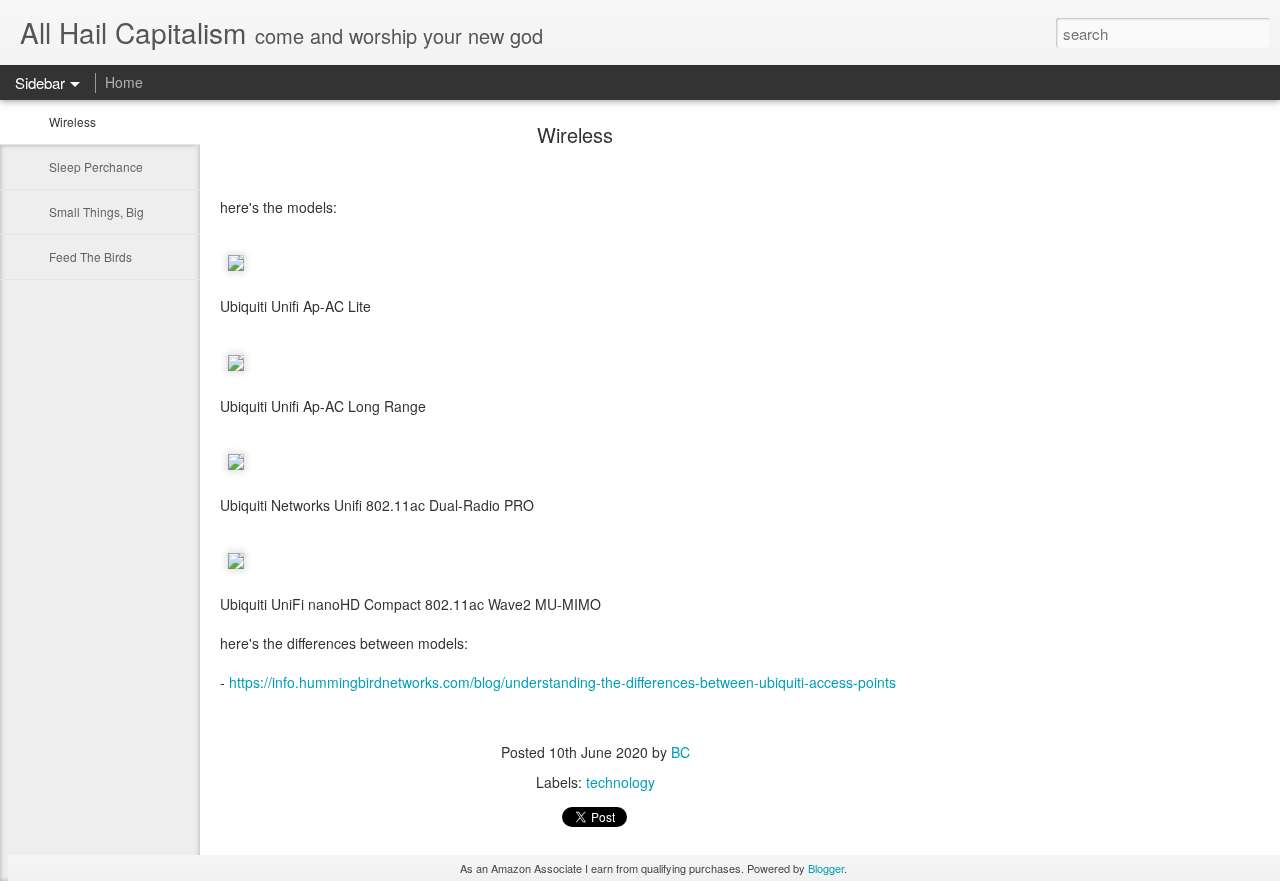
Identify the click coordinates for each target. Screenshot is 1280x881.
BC (680, 752)
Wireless (72, 121)
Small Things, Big (96, 211)
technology (620, 782)
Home (124, 82)
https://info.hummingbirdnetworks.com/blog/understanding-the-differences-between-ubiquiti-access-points (562, 682)
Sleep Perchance (96, 166)
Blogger (826, 868)
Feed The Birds (90, 256)
